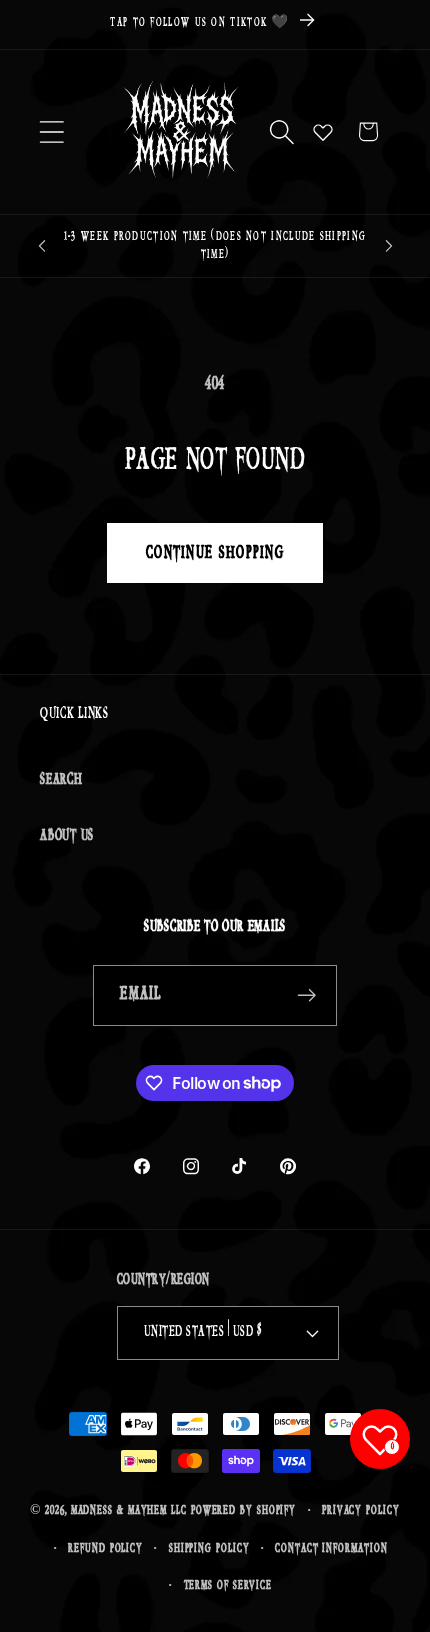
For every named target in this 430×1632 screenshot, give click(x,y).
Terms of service (228, 1585)
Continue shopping (215, 553)
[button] (51, 131)
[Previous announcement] (42, 246)
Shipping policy (209, 1548)
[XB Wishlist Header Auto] (323, 132)
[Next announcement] (389, 246)
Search (61, 779)
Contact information (331, 1548)
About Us (67, 835)
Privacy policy (361, 1510)
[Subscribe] (307, 995)
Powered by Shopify (243, 1510)
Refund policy (105, 1548)
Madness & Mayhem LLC (129, 1510)
